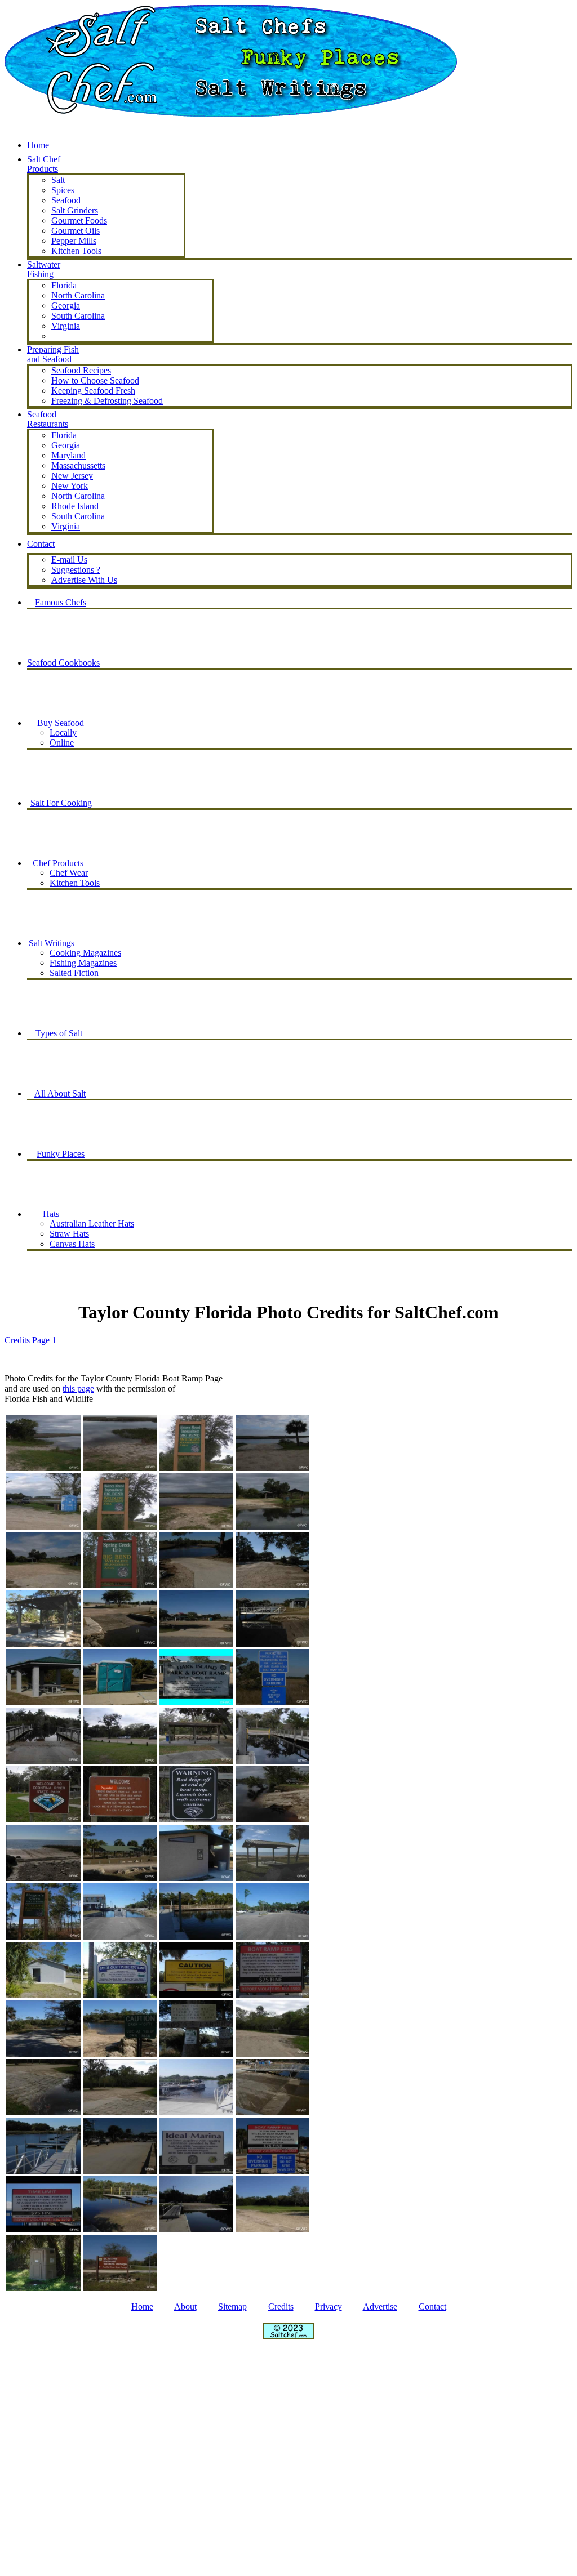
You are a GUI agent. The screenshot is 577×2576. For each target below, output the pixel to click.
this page (78, 1389)
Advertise (380, 2307)
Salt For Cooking (61, 803)
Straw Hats (69, 1234)
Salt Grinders (75, 210)
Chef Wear (69, 873)
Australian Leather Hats (92, 1224)
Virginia (66, 326)
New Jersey (72, 476)
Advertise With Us (84, 580)
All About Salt (60, 1093)
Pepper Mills (74, 241)
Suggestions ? (76, 570)
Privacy (329, 2307)
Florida (64, 285)
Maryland (68, 455)
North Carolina (78, 295)
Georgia (66, 306)
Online (62, 743)
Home (38, 145)
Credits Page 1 (30, 1340)
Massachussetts (78, 465)
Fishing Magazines (83, 963)
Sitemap (232, 2307)
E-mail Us (69, 560)
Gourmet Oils (76, 231)
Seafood (66, 200)
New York (70, 486)
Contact (432, 2307)
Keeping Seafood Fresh (93, 391)
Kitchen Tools (75, 883)
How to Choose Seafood (95, 380)
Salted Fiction (74, 973)
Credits (281, 2307)
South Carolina (78, 316)
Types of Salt (59, 1033)
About (185, 2307)
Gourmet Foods (79, 220)
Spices (63, 190)
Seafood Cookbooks (63, 663)
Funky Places (61, 1154)
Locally (63, 732)
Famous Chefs (61, 602)
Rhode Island (75, 506)
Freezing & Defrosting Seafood (107, 401)
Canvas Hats (72, 1244)
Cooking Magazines (85, 953)
